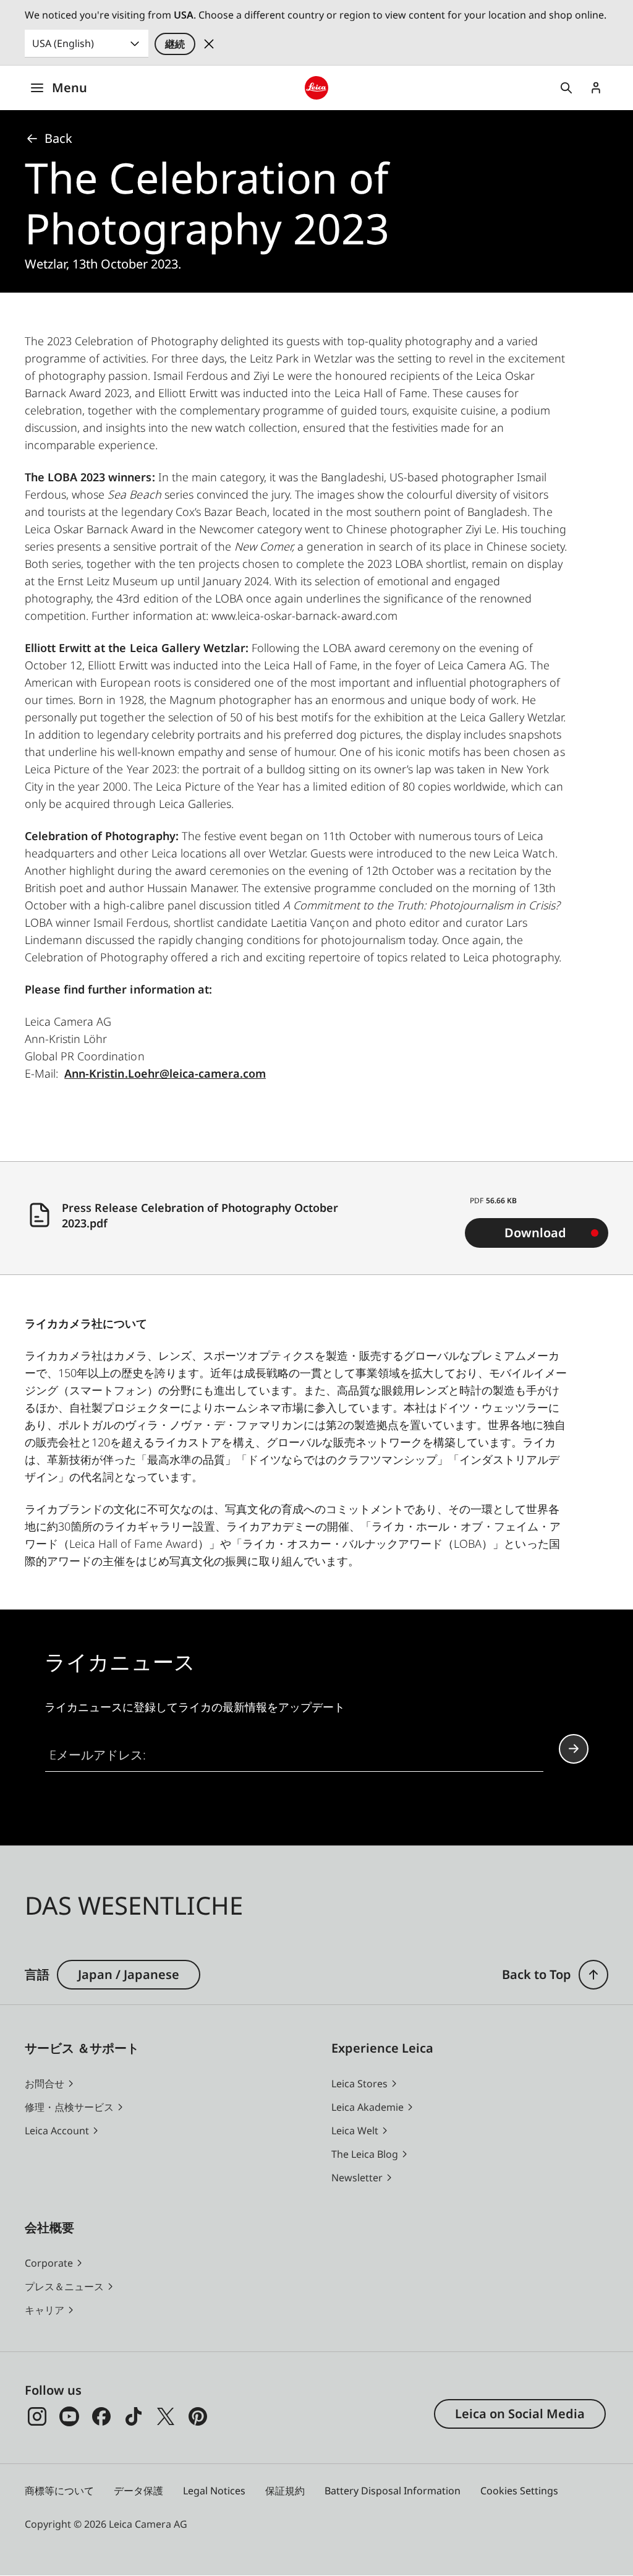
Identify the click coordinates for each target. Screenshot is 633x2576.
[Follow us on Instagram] (37, 2416)
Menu (70, 88)
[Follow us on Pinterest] (198, 2416)
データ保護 (138, 2491)
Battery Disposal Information (393, 2491)
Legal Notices (214, 2491)
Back (58, 138)
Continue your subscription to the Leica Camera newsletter (574, 1749)
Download (535, 1233)
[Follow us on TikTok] (134, 2416)
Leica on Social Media (520, 2414)
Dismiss (209, 44)
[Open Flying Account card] (596, 88)
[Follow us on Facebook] (101, 2416)
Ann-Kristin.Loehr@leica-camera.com (165, 1073)
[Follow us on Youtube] (69, 2416)
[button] (593, 1975)
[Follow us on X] (166, 2416)
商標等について (59, 2491)
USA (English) (63, 43)
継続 (175, 44)
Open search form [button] (566, 88)
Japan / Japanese (129, 1974)
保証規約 (285, 2491)
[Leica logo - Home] (316, 88)
